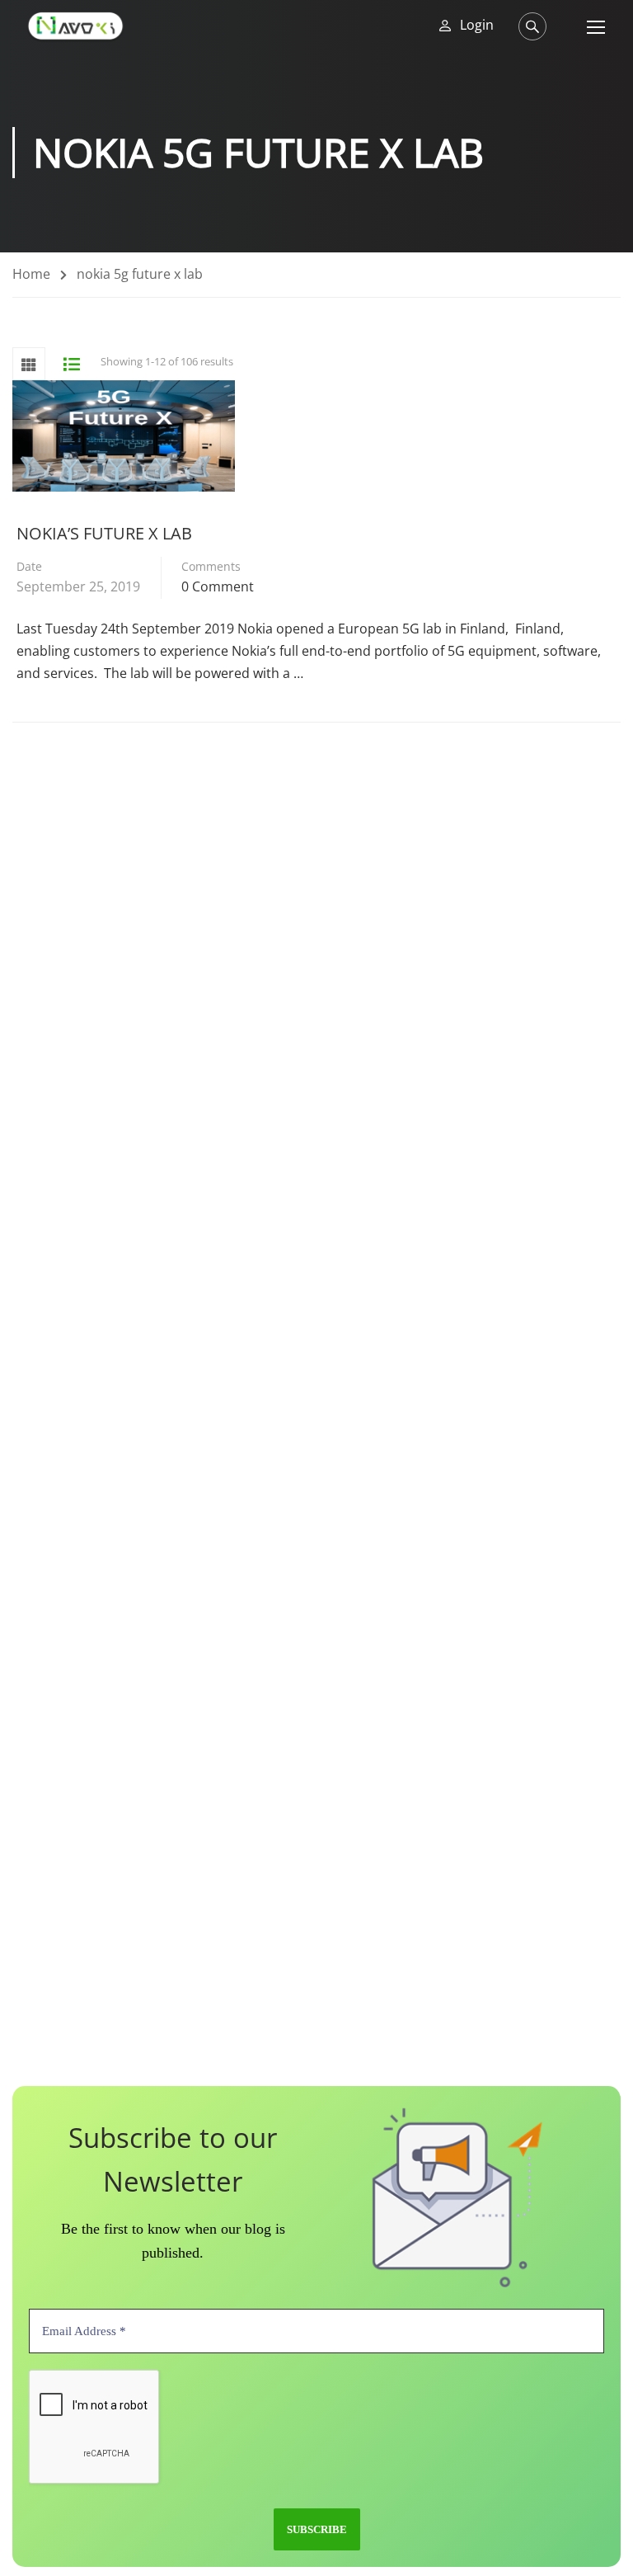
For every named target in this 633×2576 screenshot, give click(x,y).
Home (31, 274)
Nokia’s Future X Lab (104, 533)
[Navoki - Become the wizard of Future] (75, 26)
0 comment (218, 586)
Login (477, 25)
